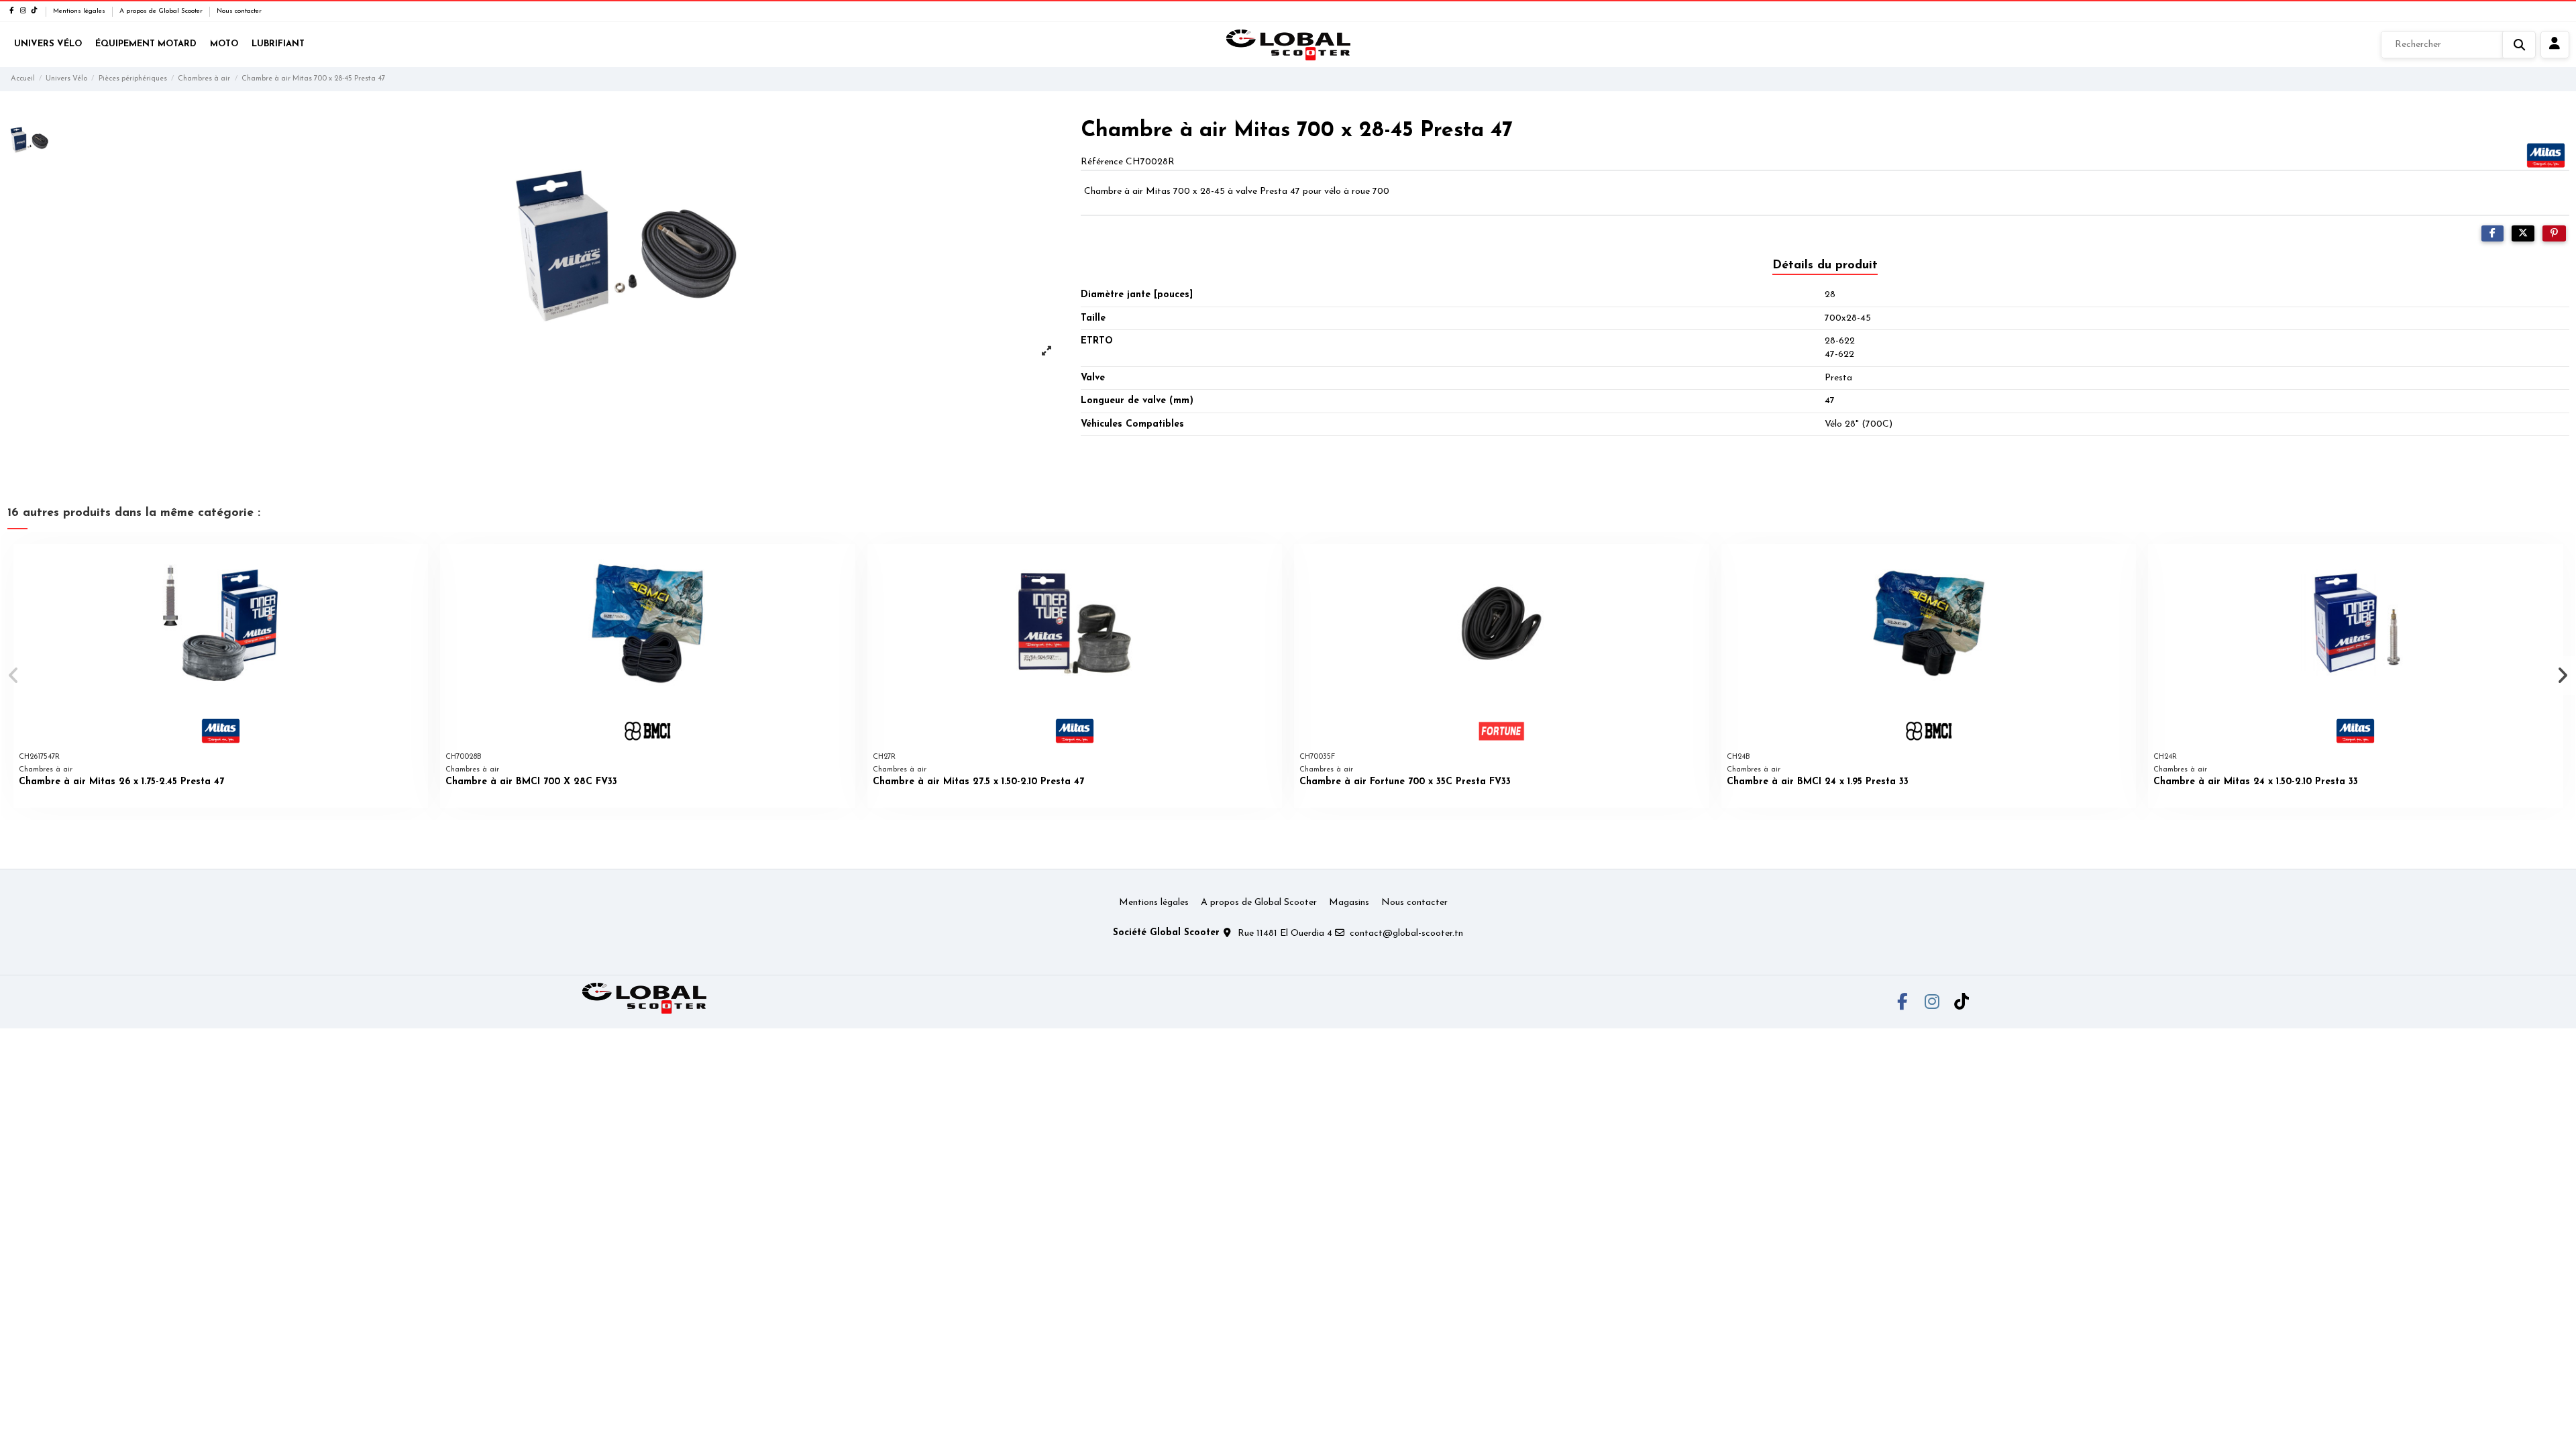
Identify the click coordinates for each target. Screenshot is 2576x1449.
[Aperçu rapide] (417, 564)
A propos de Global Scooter (162, 11)
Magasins (1349, 903)
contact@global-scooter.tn (1406, 933)
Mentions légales (80, 11)
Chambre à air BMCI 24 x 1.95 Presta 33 (1818, 782)
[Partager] (2492, 234)
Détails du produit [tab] (1825, 266)
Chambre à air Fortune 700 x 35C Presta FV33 (1405, 782)
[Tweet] (2523, 234)
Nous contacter (239, 11)
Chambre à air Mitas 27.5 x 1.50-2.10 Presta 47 (978, 782)
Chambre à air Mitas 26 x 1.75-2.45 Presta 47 (121, 782)
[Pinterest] (2554, 234)
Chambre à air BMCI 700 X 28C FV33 (531, 782)
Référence (1102, 162)
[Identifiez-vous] (2555, 45)
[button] (14, 676)
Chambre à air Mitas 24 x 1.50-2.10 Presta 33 (2256, 782)
